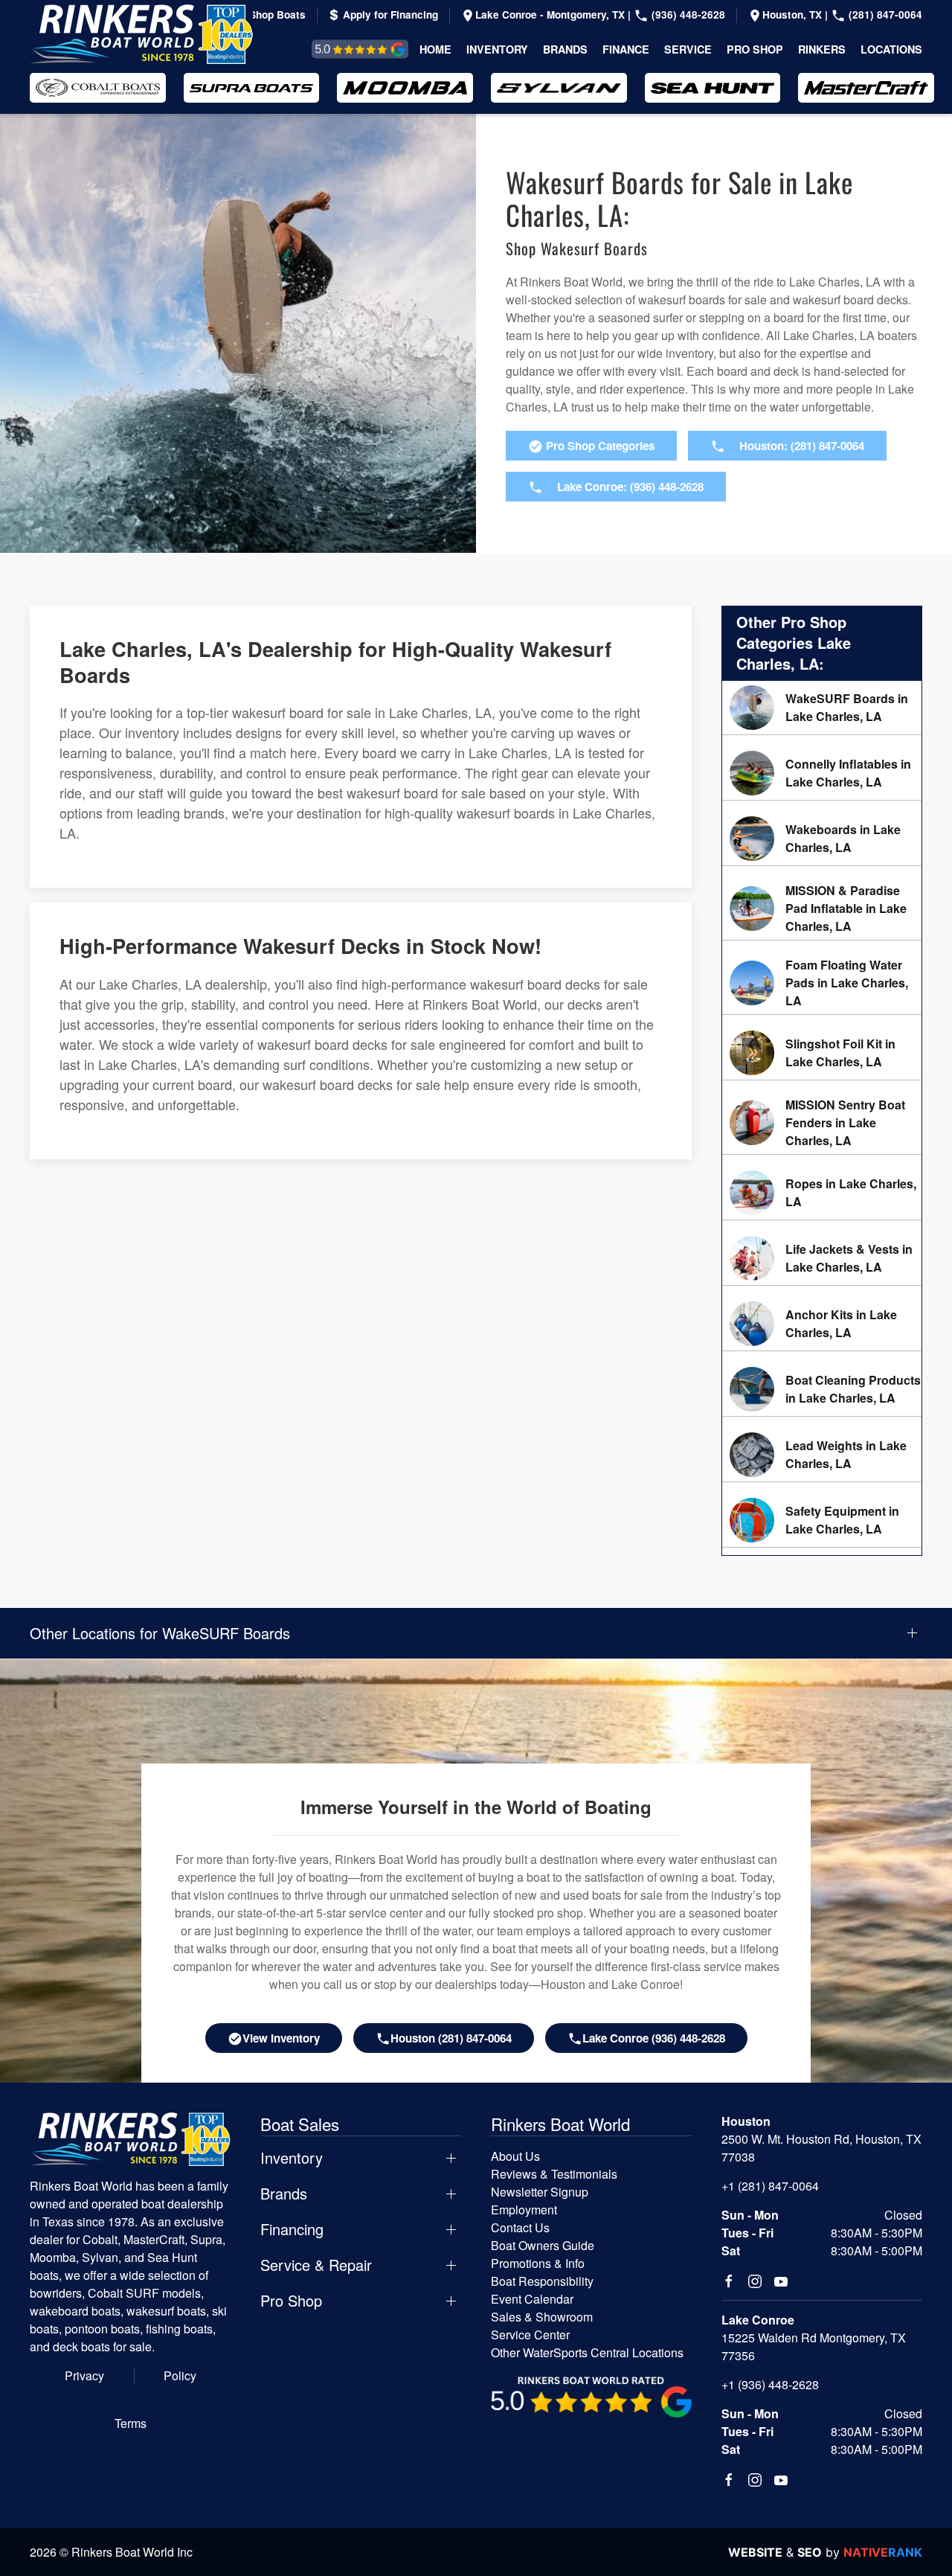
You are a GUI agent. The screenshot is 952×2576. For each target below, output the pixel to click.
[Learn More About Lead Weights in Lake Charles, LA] (822, 1455)
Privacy (84, 2375)
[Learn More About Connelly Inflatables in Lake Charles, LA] (822, 773)
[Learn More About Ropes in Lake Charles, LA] (822, 1193)
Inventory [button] (497, 49)
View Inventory (281, 2038)
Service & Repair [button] (316, 2265)
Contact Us (520, 2227)
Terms (131, 2423)
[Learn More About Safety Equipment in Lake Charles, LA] (822, 1520)
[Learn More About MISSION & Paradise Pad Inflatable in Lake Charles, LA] (822, 909)
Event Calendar (532, 2299)
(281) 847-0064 (884, 15)
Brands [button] (565, 49)
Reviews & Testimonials (343, 49)
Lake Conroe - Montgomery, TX (551, 15)
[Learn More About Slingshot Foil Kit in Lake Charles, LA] (822, 1053)
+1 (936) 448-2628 (770, 2384)
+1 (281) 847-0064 (770, 2186)
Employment (524, 2210)
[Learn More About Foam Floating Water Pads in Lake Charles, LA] (822, 983)
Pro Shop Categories (599, 446)
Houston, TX (794, 15)
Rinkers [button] (822, 49)
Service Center (530, 2335)
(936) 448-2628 (687, 15)
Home (435, 49)
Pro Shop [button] (755, 49)
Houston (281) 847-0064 (451, 2038)
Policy (180, 2375)
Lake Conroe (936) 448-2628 (654, 2038)
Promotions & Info (538, 2263)
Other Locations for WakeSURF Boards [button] (160, 1633)
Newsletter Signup (540, 2192)
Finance (626, 49)
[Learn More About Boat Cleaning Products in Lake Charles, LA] (822, 1389)
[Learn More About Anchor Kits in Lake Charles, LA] (822, 1324)
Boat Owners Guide (543, 2245)
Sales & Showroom (542, 2317)
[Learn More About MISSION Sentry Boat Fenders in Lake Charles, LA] (822, 1123)
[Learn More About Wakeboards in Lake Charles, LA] (822, 839)
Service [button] (688, 49)
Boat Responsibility (542, 2281)
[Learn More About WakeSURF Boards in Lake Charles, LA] (822, 708)
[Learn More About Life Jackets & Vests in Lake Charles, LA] (822, 1258)
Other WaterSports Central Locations (587, 2352)
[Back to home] (141, 34)
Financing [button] (292, 2229)
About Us (515, 2156)
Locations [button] (891, 49)
